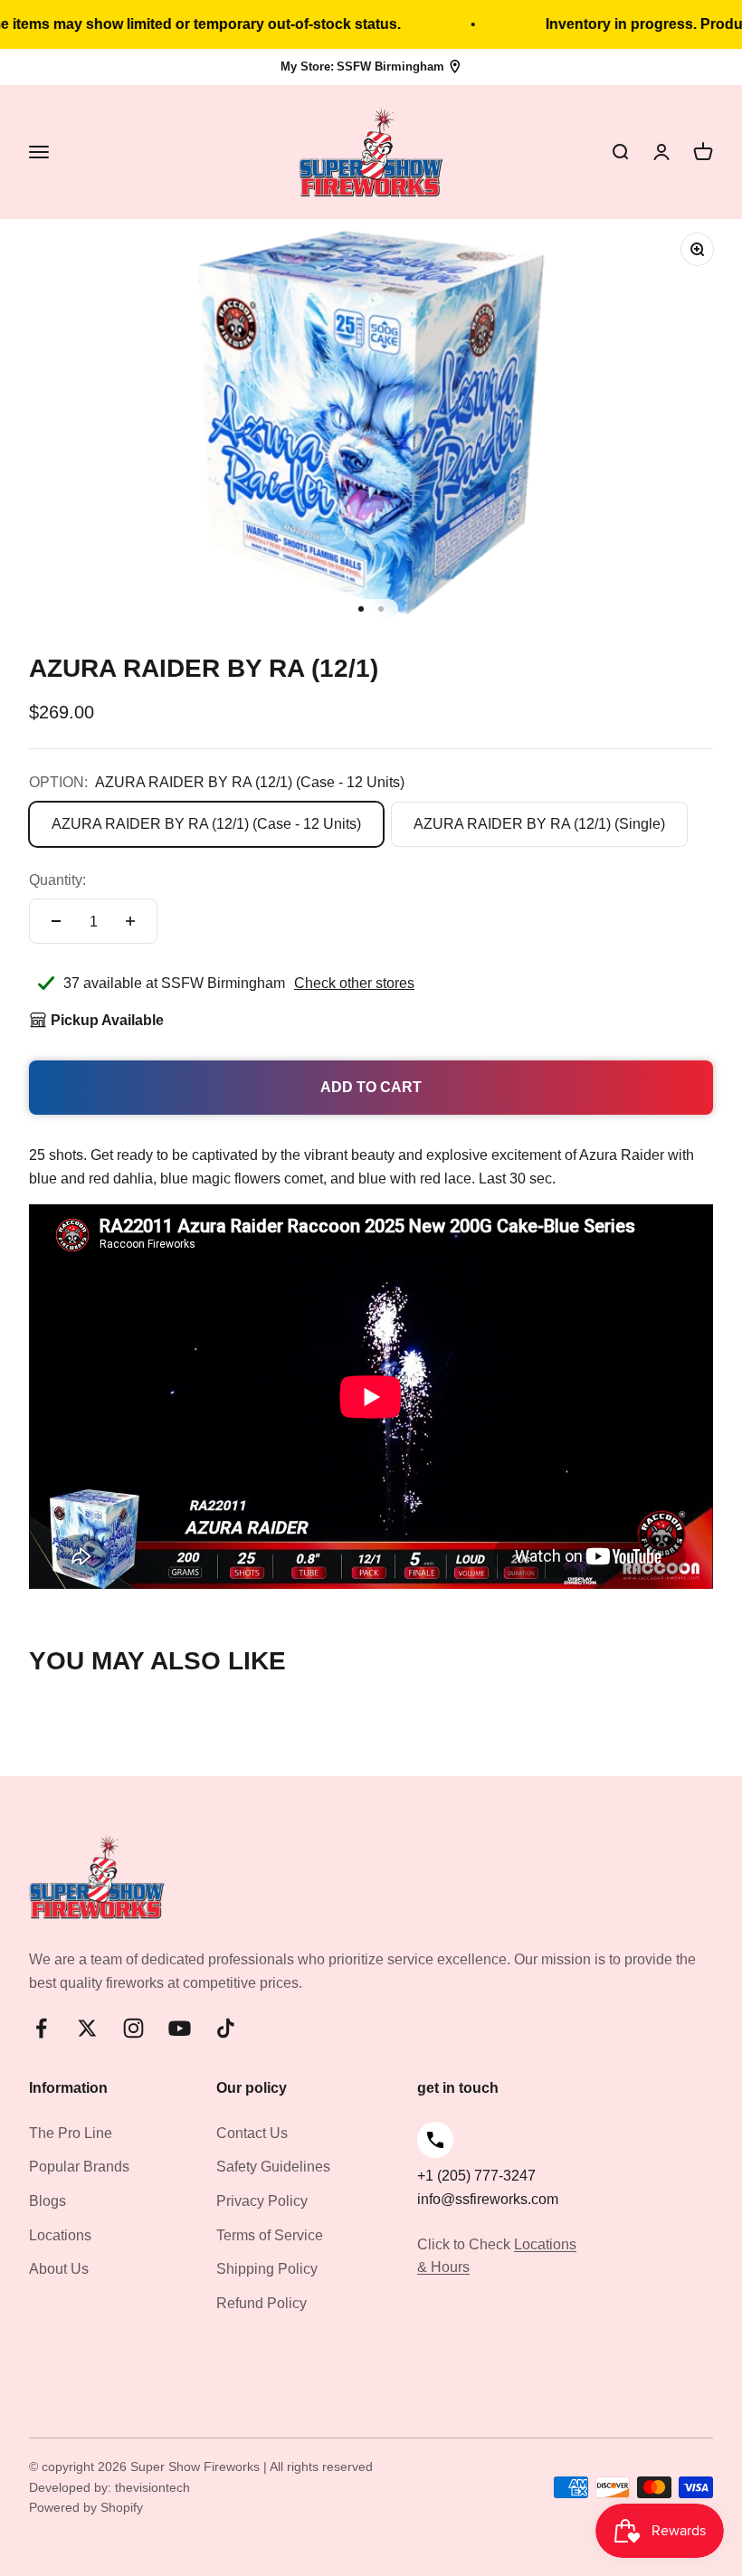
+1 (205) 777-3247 (476, 2176)
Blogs (48, 2201)
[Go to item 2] (381, 609)
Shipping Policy (267, 2269)
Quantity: (57, 880)
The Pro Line (71, 2133)
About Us (59, 2269)
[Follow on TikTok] (226, 2028)
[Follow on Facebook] (41, 2028)
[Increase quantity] (130, 921)
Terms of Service (270, 2235)
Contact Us (252, 2133)
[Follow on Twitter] (87, 2028)
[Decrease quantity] (56, 921)
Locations (60, 2235)
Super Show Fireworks (197, 2467)
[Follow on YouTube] (180, 2028)
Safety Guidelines (273, 2167)
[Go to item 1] (361, 609)
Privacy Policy (262, 2201)
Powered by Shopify (86, 2507)
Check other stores (354, 983)
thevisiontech (152, 2487)
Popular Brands (79, 2167)
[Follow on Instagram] (133, 2028)
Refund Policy (262, 2303)
